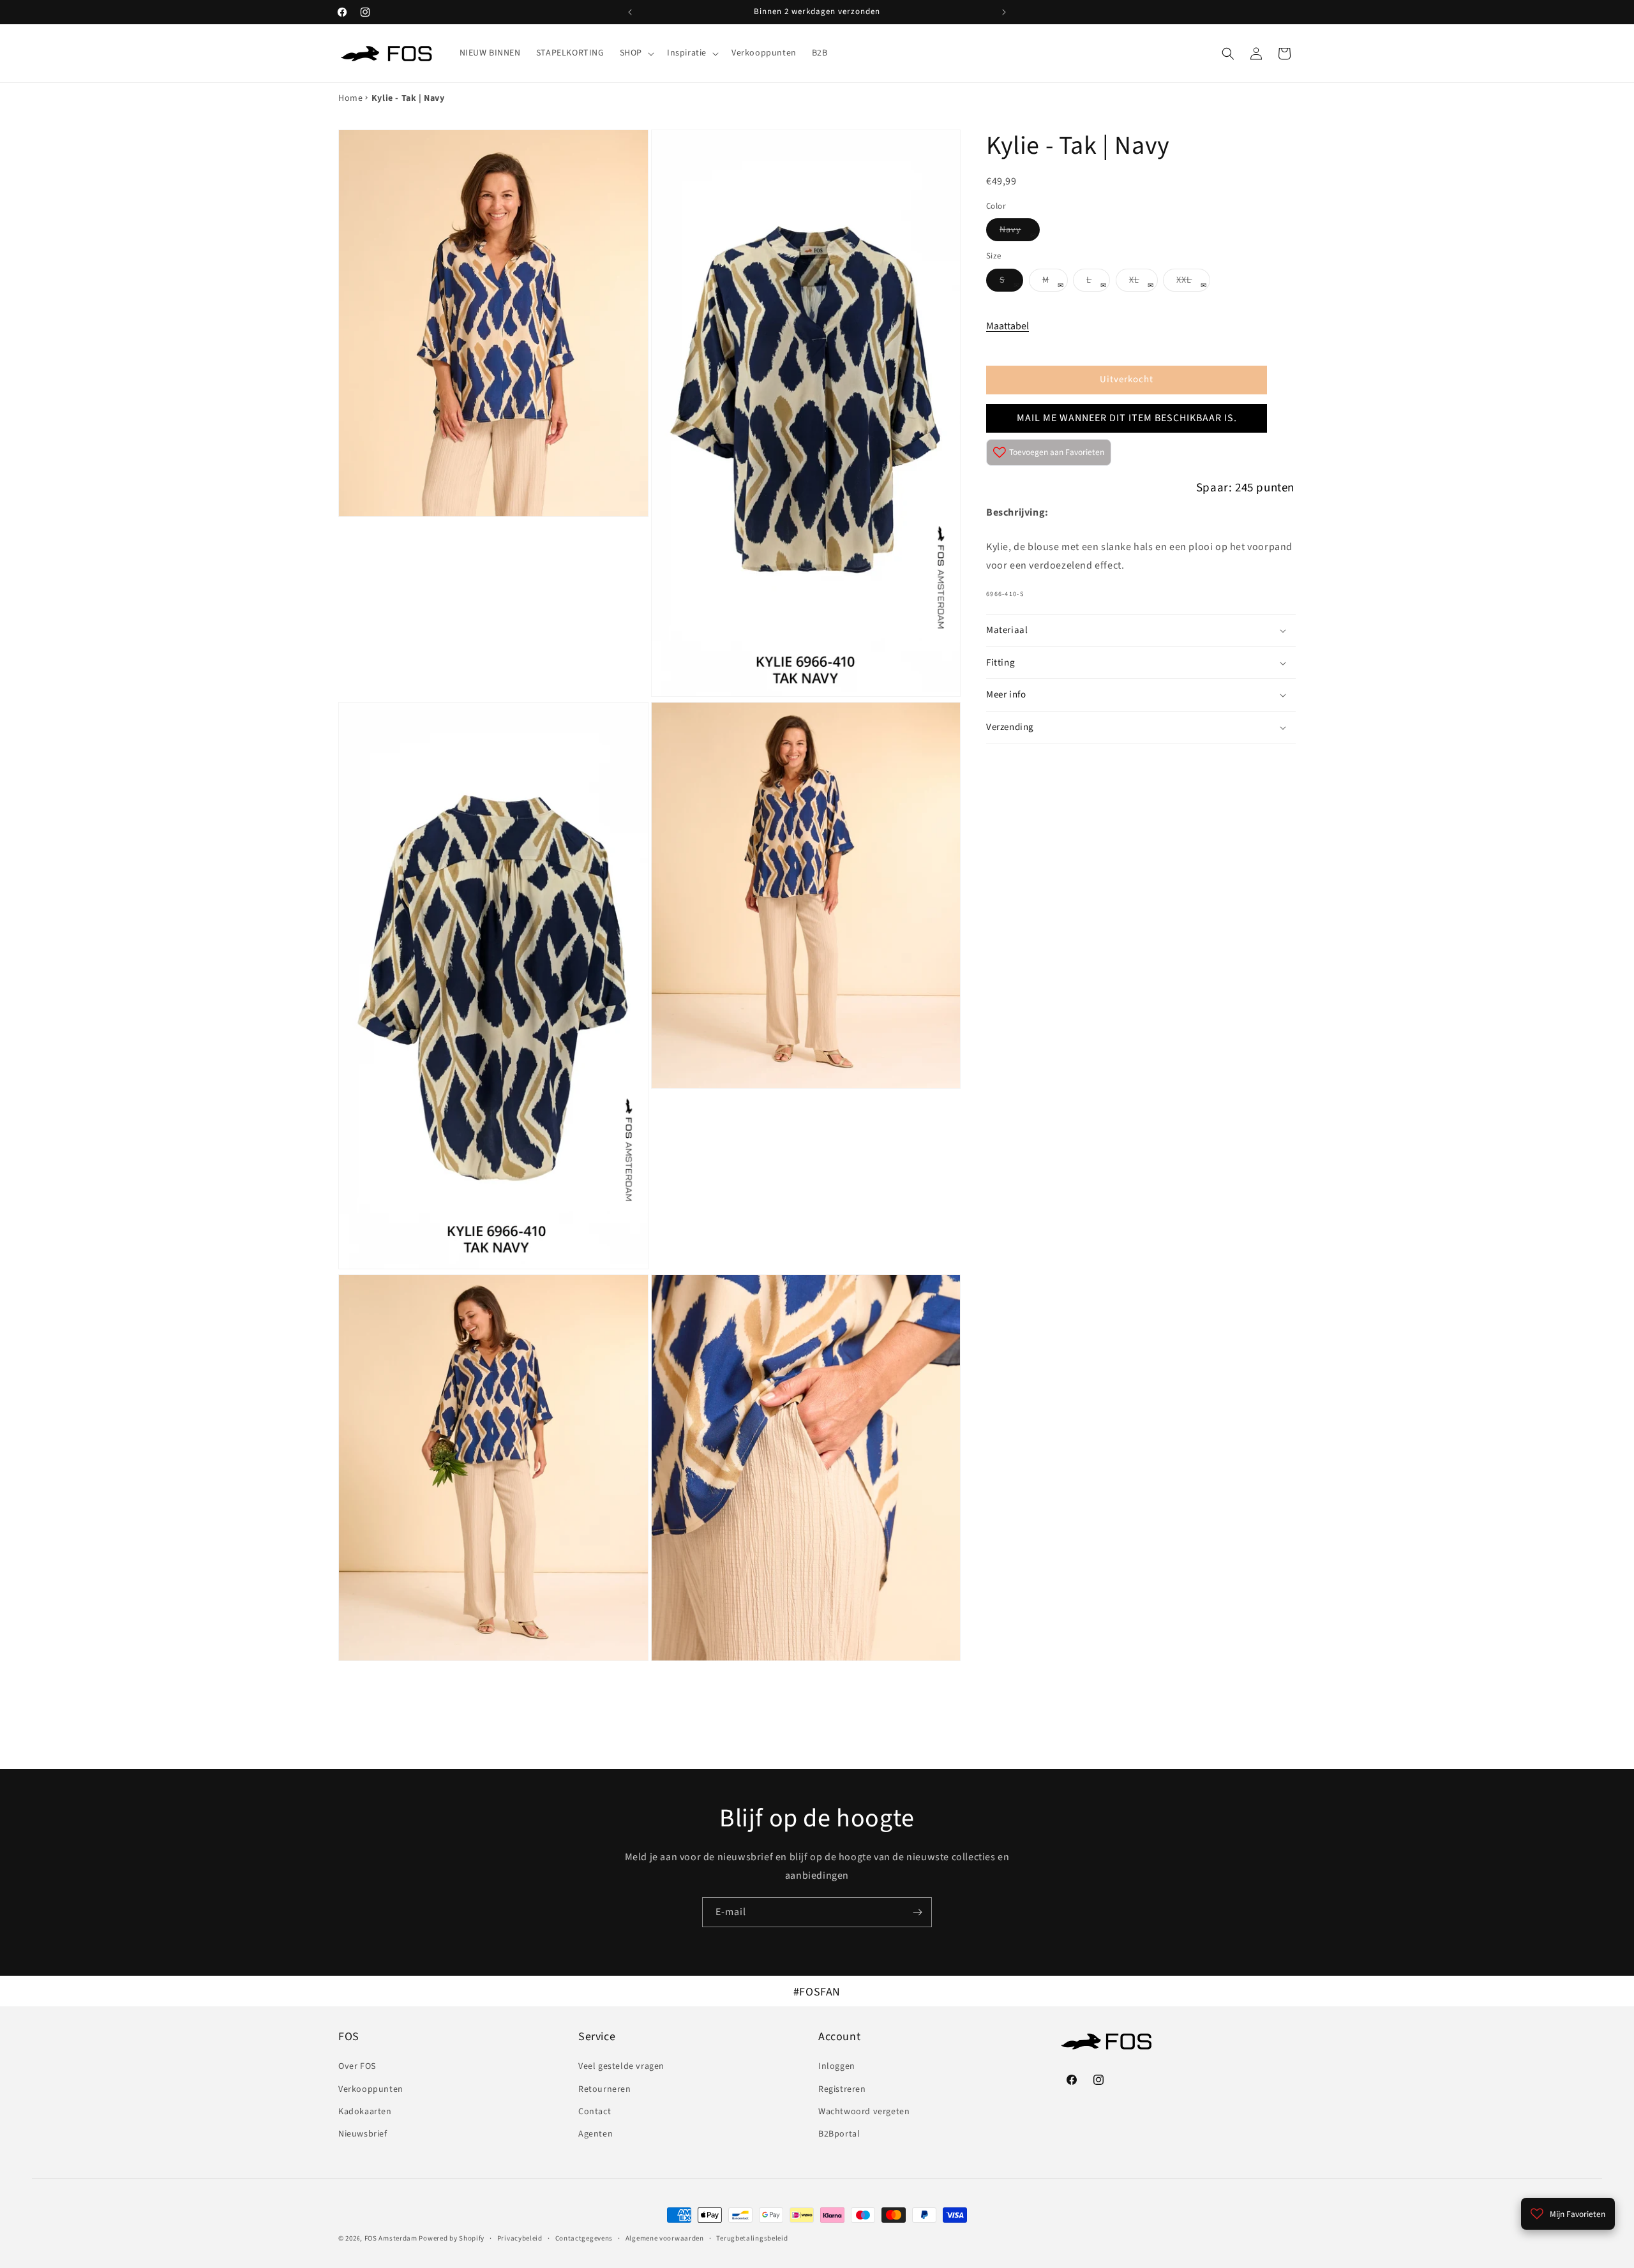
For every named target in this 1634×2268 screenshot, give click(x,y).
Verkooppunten (371, 2089)
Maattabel (1008, 326)
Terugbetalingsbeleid (752, 2238)
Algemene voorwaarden (665, 2238)
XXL (1193, 282)
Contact (595, 2112)
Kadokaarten (365, 2112)
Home (350, 98)
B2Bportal (839, 2134)
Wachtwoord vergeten (864, 2112)
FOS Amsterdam (391, 2238)
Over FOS (357, 2067)
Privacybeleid (520, 2238)
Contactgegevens (584, 2238)
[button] (636, 53)
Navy (1020, 232)
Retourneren (605, 2089)
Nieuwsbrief (363, 2134)
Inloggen (837, 2067)
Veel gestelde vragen (621, 2067)
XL (1143, 282)
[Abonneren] (917, 1912)
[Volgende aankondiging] (1004, 12)
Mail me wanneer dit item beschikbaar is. (1127, 418)
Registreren (842, 2089)
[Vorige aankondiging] (630, 12)
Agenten (596, 2134)
